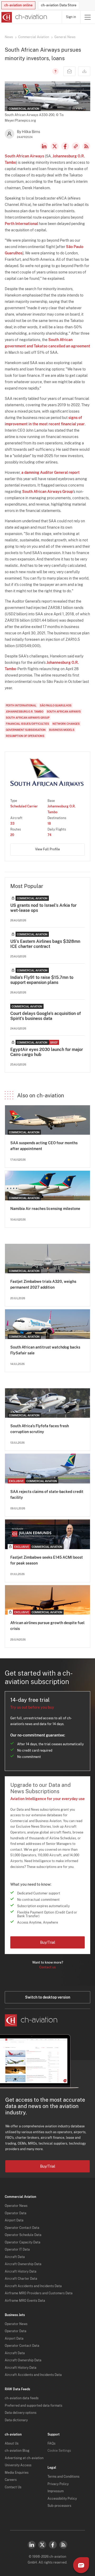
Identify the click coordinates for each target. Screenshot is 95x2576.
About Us (12, 2444)
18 (49, 824)
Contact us (47, 1967)
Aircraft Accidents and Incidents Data (33, 2286)
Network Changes (66, 724)
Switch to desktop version (48, 1997)
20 (12, 835)
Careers (11, 2480)
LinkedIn (44, 146)
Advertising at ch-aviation (24, 2458)
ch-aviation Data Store (59, 5)
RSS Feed (86, 146)
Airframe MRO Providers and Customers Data (39, 2293)
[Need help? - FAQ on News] (55, 71)
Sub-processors (59, 2506)
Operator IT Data (17, 2250)
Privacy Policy (58, 2484)
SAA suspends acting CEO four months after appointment (44, 1146)
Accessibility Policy (62, 2499)
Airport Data (14, 2220)
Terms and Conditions (63, 2477)
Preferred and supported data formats (34, 2406)
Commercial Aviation (34, 37)
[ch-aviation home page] (24, 17)
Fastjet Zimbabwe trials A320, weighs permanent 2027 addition (43, 1284)
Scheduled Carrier (24, 806)
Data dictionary (16, 2420)
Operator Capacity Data (23, 2242)
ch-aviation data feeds (22, 2398)
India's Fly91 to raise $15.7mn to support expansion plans (42, 980)
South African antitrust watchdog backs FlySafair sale (45, 1350)
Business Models (62, 730)
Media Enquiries (17, 2473)
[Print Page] (84, 71)
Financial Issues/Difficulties (27, 724)
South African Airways (24, 156)
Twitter (42, 2545)
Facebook (65, 146)
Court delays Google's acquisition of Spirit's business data (46, 1016)
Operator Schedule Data (23, 2235)
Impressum (56, 2491)
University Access (18, 2465)
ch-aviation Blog (17, 2451)
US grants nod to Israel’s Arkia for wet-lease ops (43, 908)
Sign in (71, 17)
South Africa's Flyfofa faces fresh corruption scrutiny (40, 1429)
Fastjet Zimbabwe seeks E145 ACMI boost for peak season (47, 1560)
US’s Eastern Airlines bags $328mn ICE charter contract (45, 944)
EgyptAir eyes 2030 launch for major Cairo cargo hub (47, 1052)
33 (12, 824)
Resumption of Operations (25, 736)
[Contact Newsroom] (69, 71)
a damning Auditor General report (51, 472)
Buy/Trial (48, 1942)
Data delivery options (21, 2413)
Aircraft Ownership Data (23, 2264)
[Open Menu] (88, 17)
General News (65, 37)
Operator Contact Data (22, 2228)
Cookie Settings (59, 2451)
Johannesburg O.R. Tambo (25, 712)
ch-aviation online (18, 5)
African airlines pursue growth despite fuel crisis (47, 1626)
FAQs (51, 2444)
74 (49, 835)
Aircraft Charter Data (21, 2279)
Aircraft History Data (21, 2272)
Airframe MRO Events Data (25, 2301)
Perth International (21, 224)
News (9, 37)
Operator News (16, 2206)
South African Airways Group (47, 492)
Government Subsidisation (26, 730)
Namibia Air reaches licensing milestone (45, 1209)
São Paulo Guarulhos (56, 705)
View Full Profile (47, 849)
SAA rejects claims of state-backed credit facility (47, 1495)
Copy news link (76, 146)
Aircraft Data (15, 2257)
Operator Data (16, 2213)
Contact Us (13, 2487)
